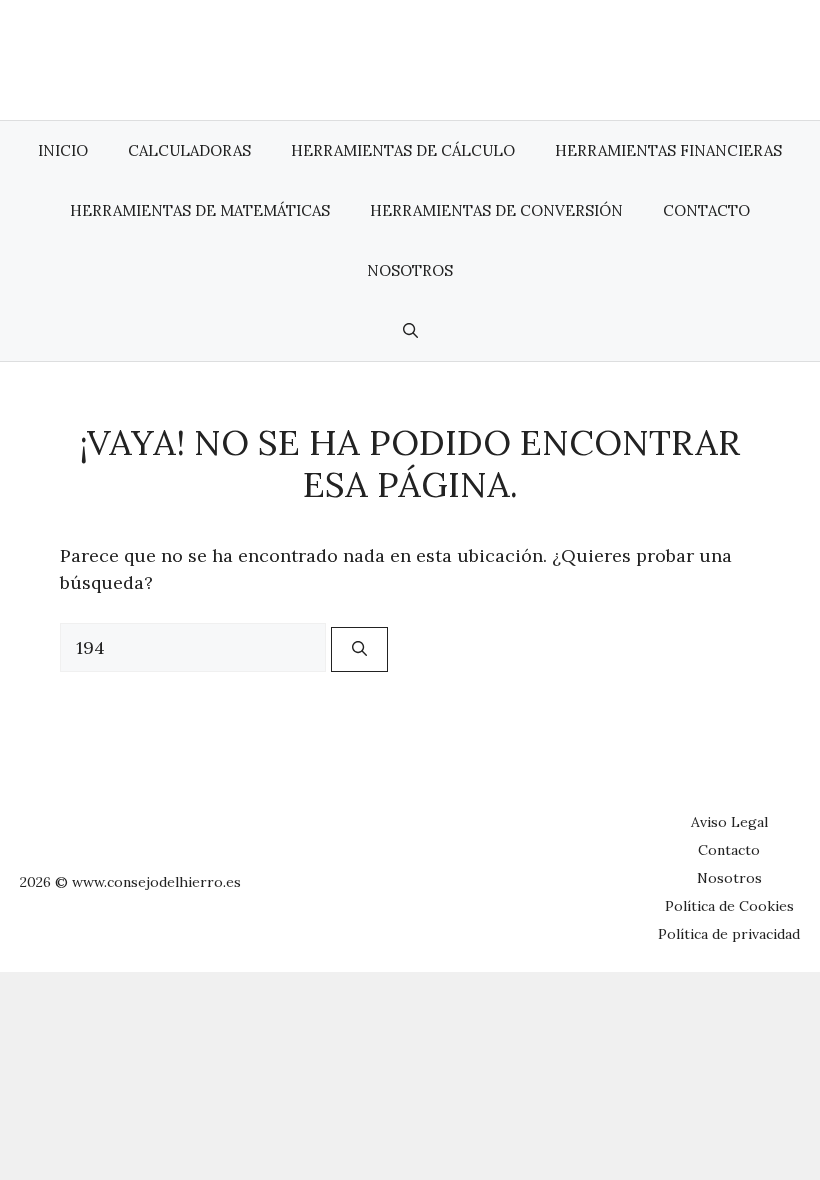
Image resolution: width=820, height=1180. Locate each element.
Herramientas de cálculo (403, 150)
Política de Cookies (729, 906)
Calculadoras (189, 150)
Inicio (63, 150)
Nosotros (410, 270)
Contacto (706, 210)
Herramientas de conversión (496, 210)
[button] (410, 331)
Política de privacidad (729, 934)
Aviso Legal (729, 822)
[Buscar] (359, 649)
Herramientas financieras (668, 150)
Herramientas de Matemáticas (200, 210)
